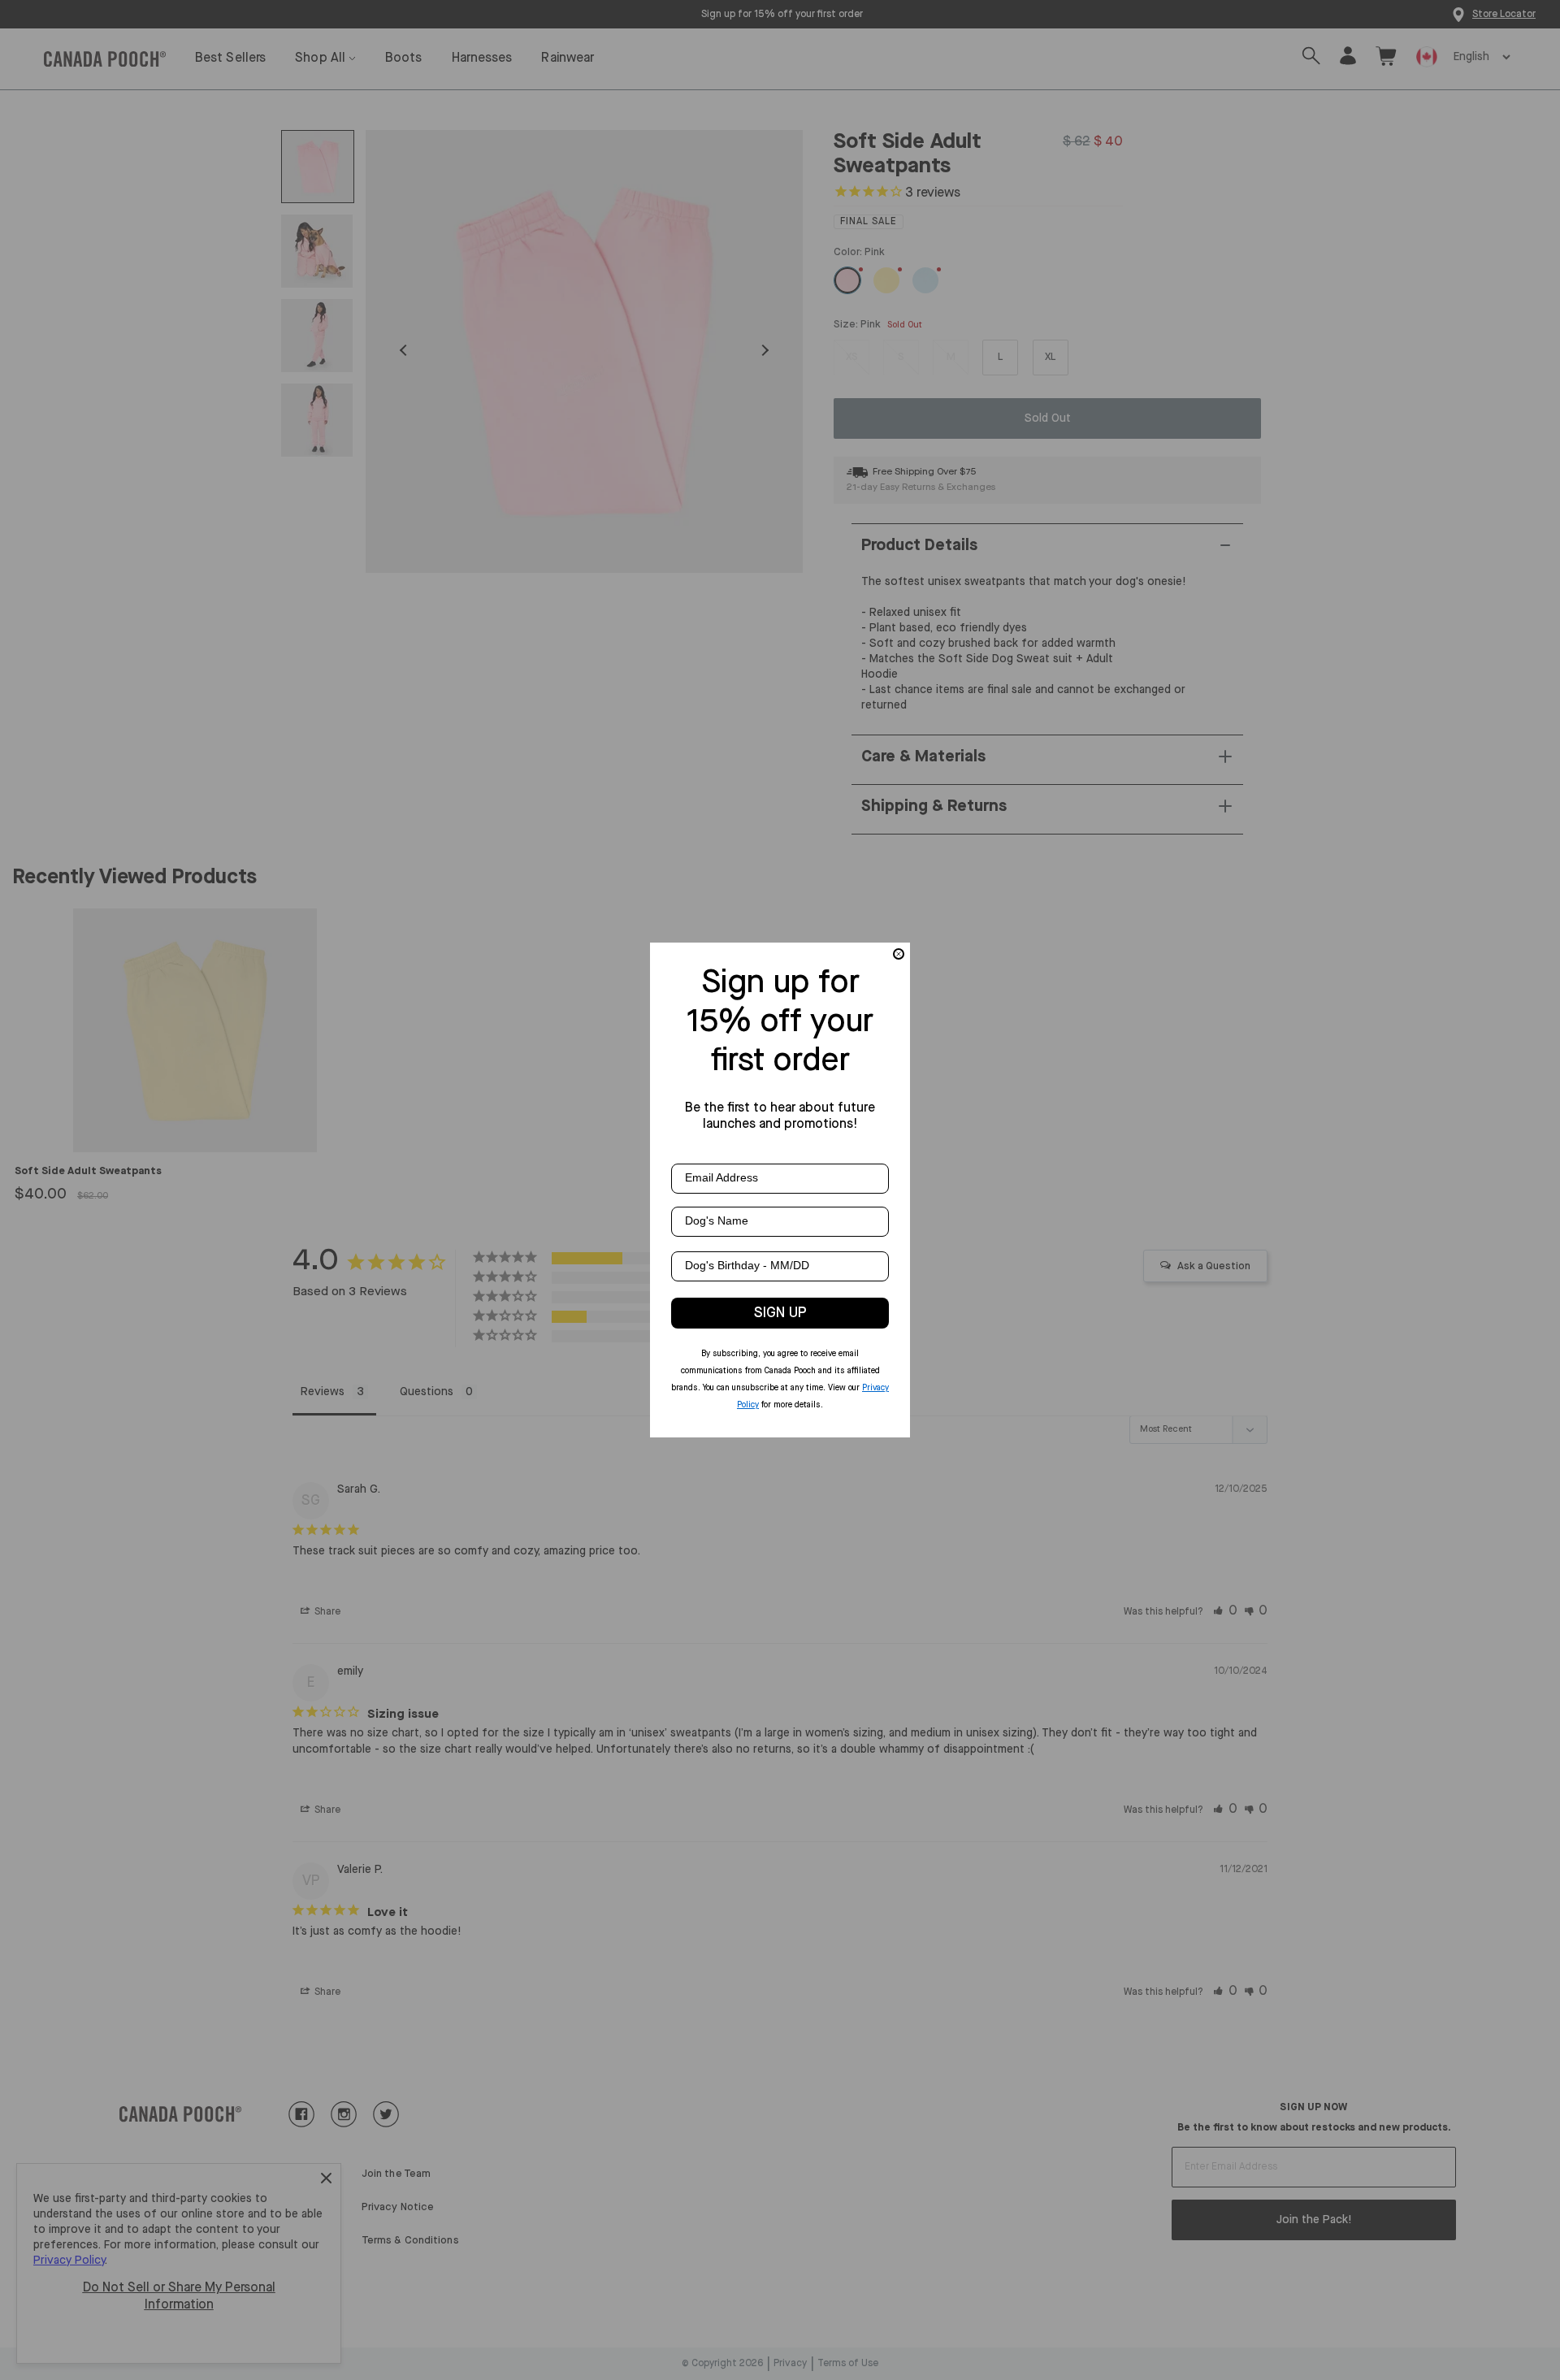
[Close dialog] (899, 954)
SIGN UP (780, 1313)
